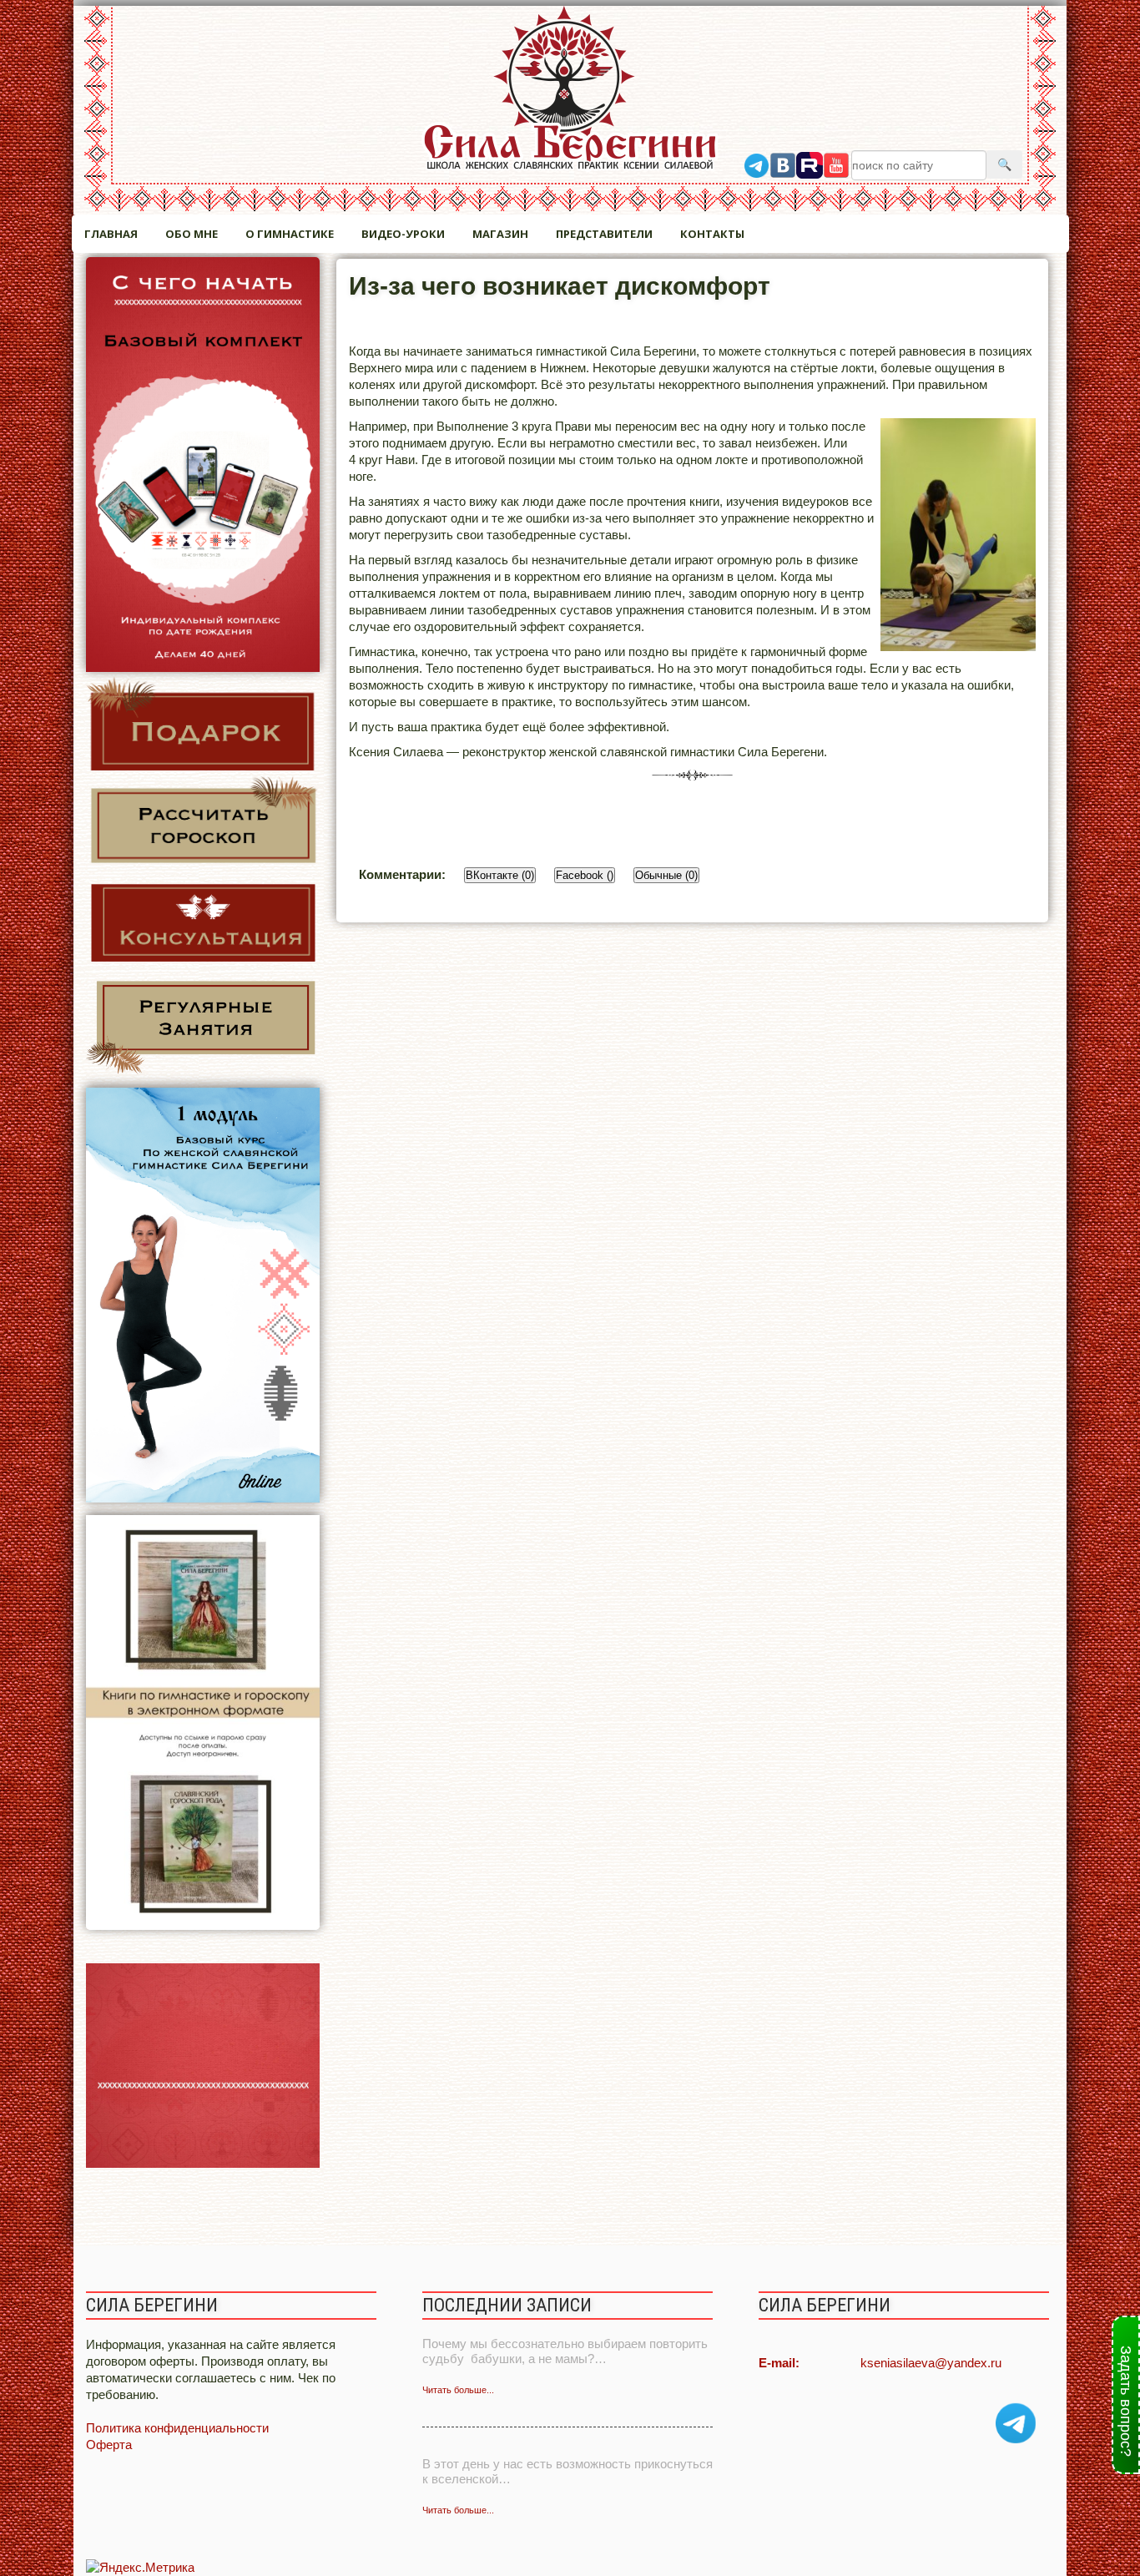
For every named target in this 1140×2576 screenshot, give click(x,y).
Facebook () (585, 875)
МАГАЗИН (500, 234)
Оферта (109, 2445)
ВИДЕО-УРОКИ (403, 234)
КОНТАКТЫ (712, 234)
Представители (604, 234)
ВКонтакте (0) (500, 875)
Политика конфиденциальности (177, 2428)
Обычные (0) (666, 875)
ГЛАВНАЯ (111, 234)
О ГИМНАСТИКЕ (290, 234)
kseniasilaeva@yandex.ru (931, 2363)
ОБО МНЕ (192, 234)
